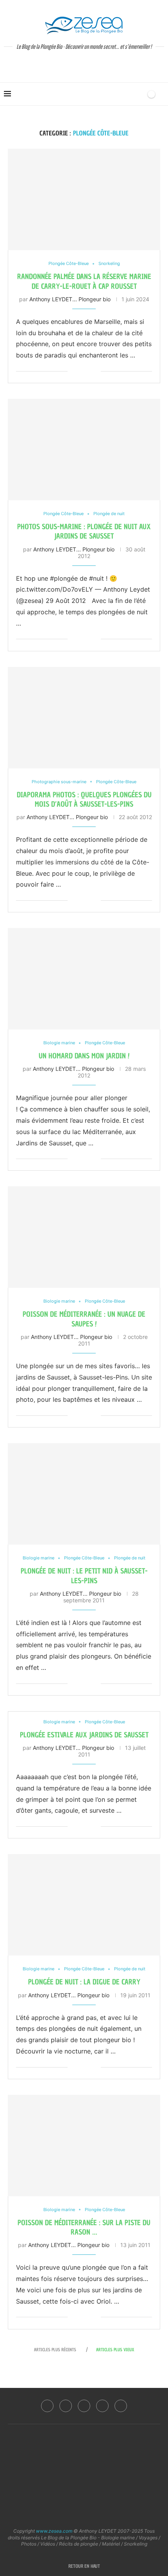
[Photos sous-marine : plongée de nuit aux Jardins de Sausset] (84, 450)
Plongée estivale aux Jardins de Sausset (84, 1735)
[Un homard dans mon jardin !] (84, 979)
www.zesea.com (54, 2531)
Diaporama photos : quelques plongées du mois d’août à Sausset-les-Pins (84, 799)
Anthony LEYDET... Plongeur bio (70, 299)
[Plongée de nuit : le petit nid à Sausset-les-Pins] (84, 1494)
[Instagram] (66, 2406)
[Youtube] (102, 2406)
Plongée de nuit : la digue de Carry (84, 1982)
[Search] (138, 94)
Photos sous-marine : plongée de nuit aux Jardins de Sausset (84, 531)
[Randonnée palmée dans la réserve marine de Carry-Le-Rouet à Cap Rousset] (84, 199)
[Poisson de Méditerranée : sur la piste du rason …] (84, 2146)
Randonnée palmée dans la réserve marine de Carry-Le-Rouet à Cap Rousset (84, 281)
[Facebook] (47, 2406)
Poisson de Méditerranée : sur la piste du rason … (84, 2227)
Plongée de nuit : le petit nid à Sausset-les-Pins (84, 1576)
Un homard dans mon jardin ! (84, 1056)
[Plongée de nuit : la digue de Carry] (84, 1905)
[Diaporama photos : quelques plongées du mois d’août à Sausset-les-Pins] (84, 718)
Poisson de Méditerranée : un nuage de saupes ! (84, 1319)
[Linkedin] (84, 2406)
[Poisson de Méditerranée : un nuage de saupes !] (84, 1237)
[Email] (121, 2406)
